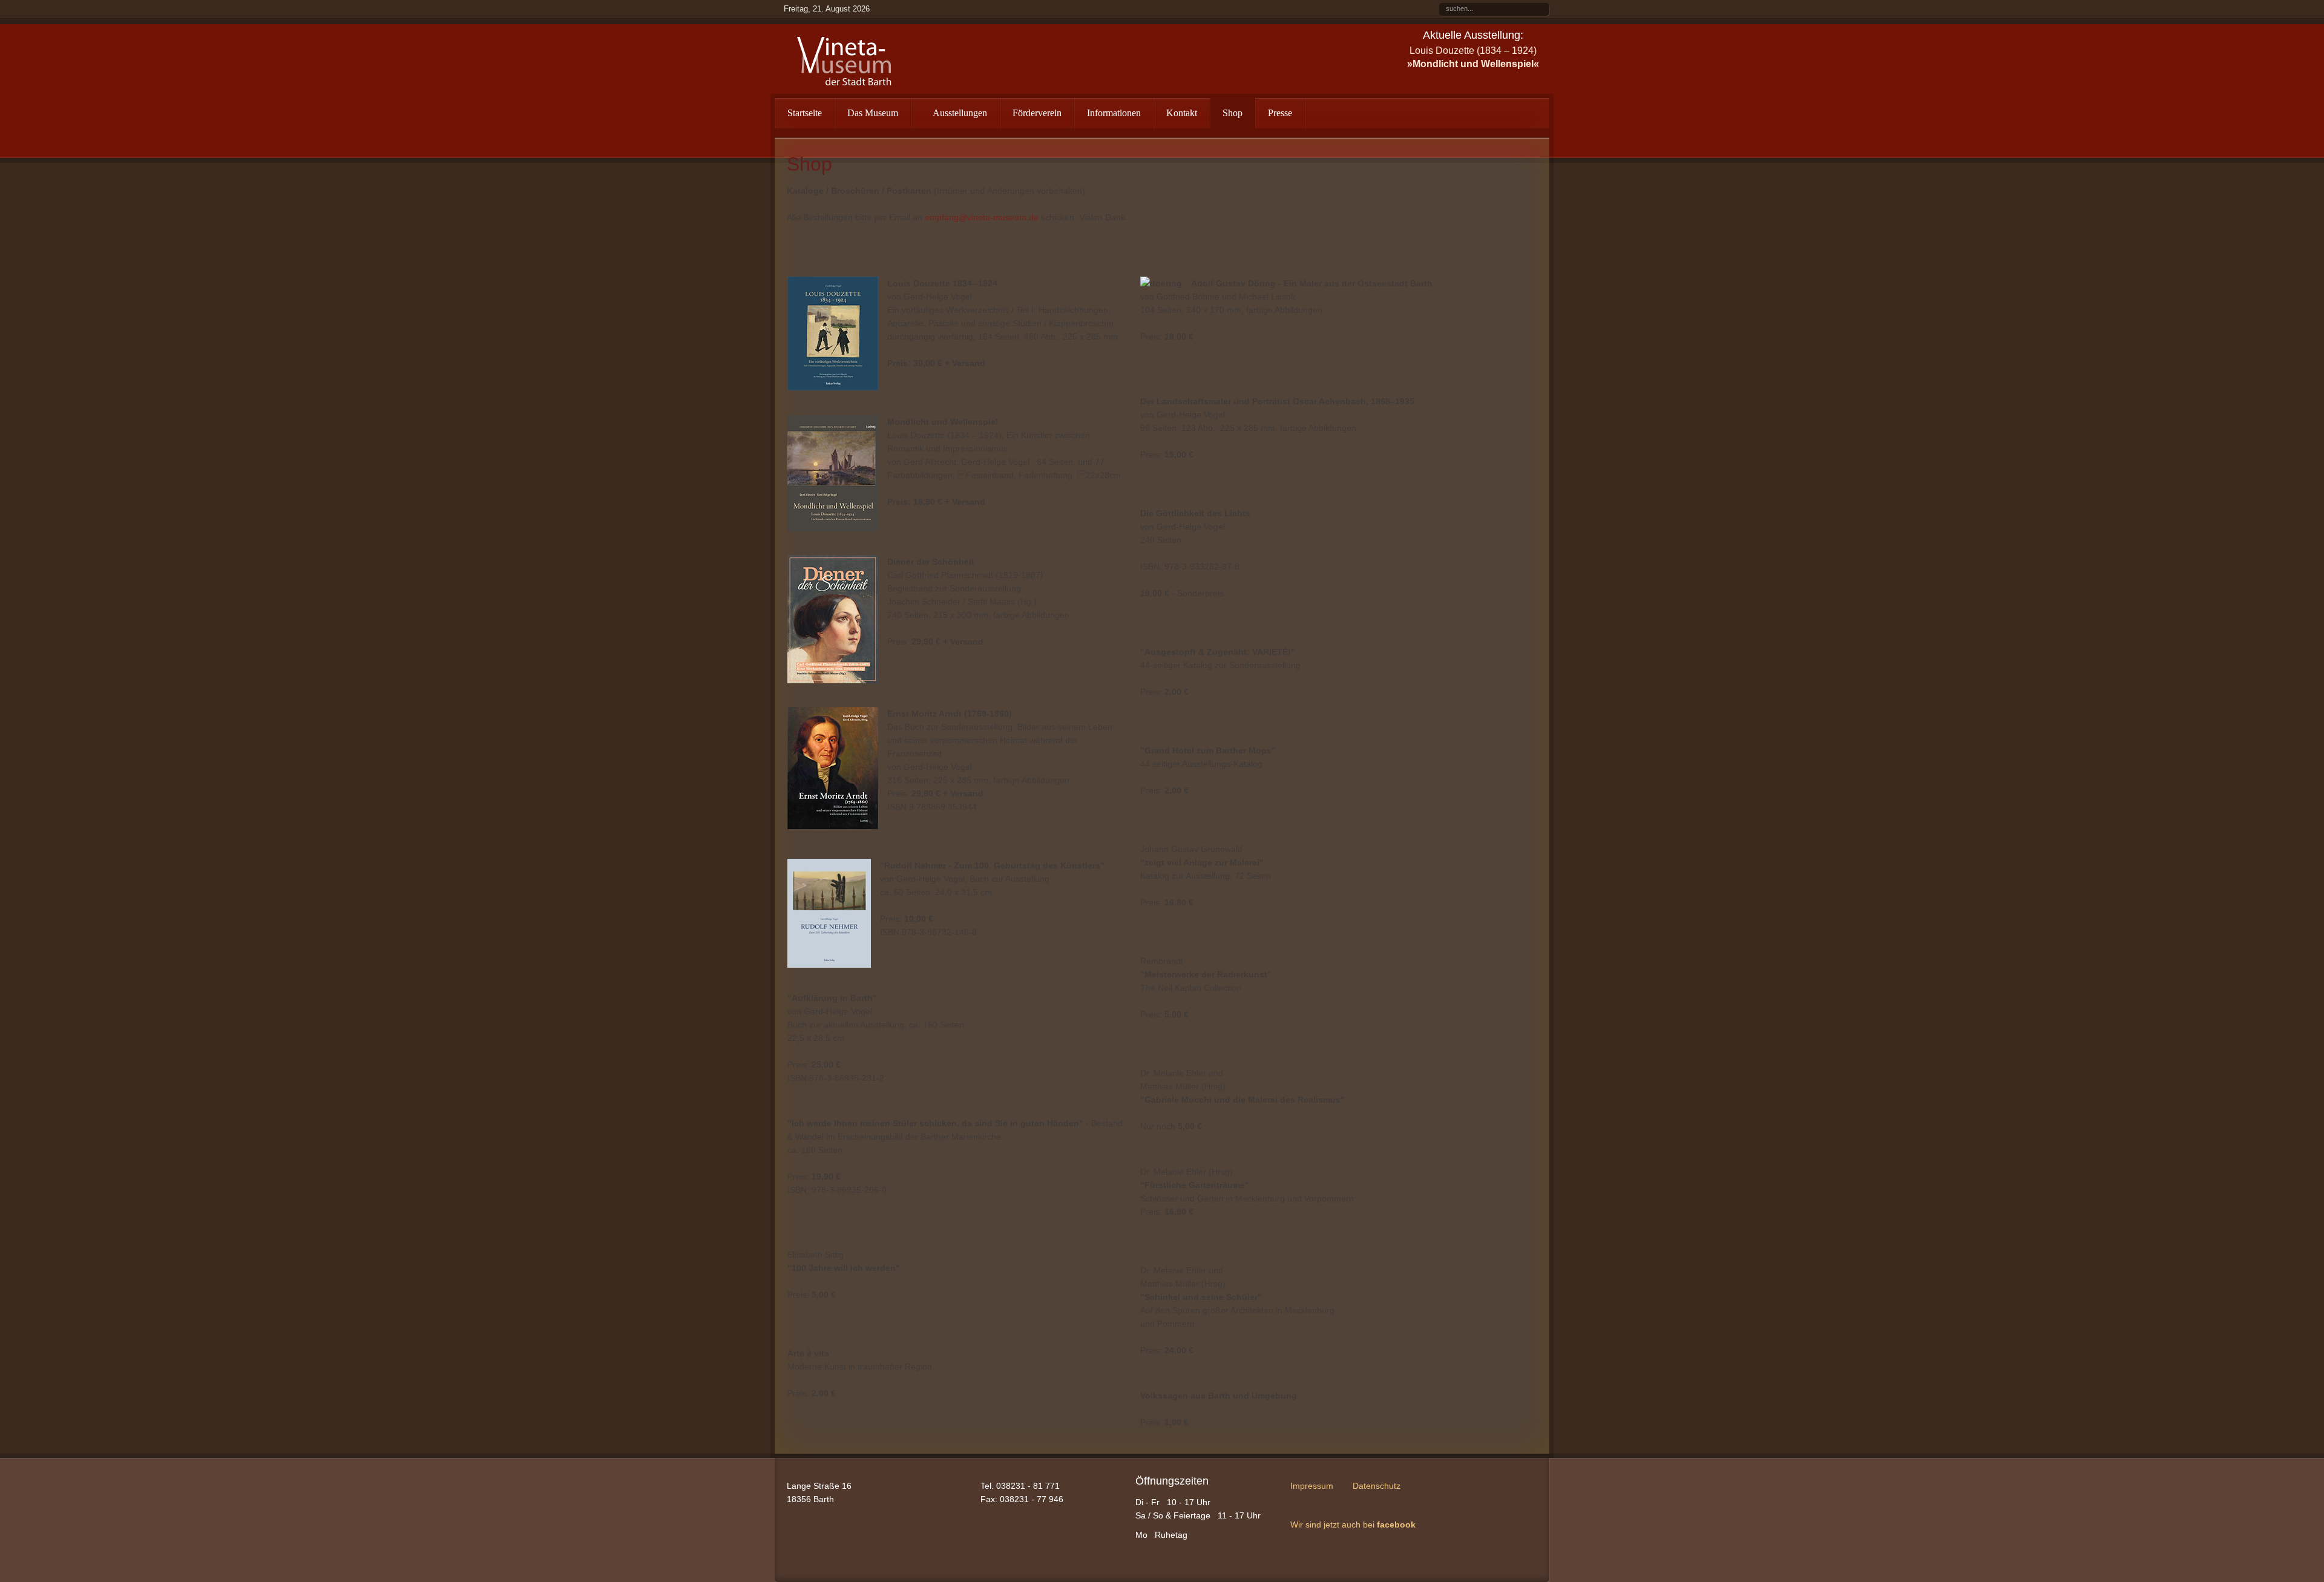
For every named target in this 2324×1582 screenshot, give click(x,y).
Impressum (1312, 1486)
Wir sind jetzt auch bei (1353, 1525)
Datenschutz (1377, 1486)
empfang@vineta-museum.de (982, 217)
